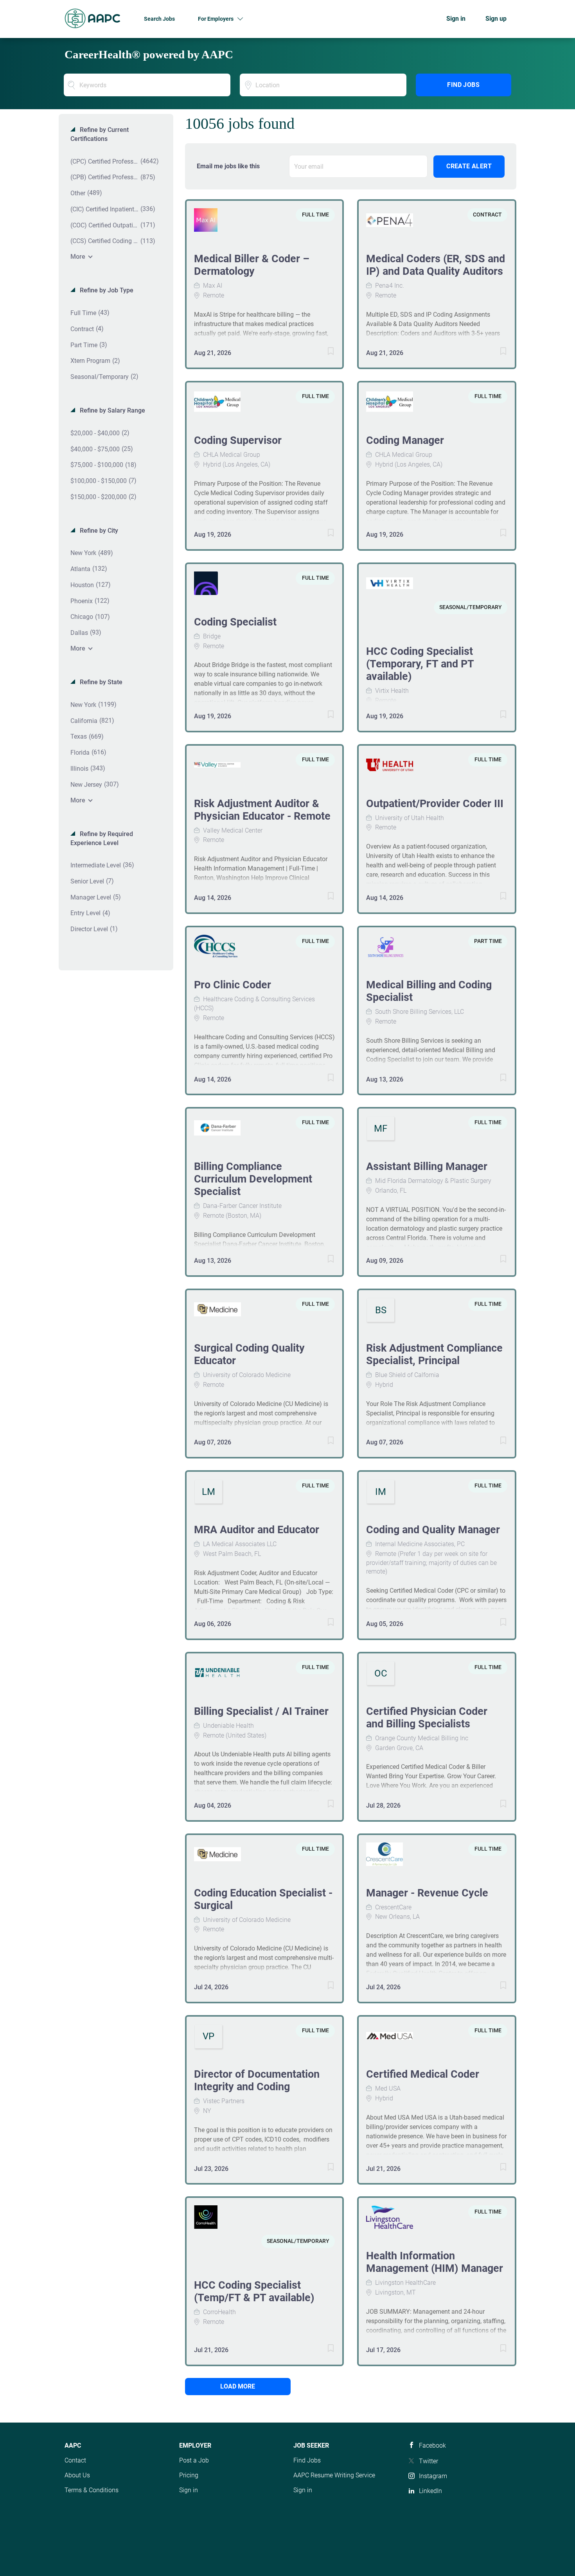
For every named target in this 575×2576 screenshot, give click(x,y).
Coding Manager (405, 440)
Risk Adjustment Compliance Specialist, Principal (434, 1354)
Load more (238, 2386)
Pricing (189, 2475)
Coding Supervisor (238, 440)
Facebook (432, 2445)
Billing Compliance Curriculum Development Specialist (253, 1179)
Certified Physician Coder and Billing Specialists (427, 1718)
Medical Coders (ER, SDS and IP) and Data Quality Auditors (436, 265)
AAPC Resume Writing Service (334, 2475)
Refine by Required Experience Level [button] (102, 838)
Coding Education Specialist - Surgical (263, 1899)
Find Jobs (463, 85)
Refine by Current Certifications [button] (100, 134)
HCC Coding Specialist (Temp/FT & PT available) (254, 2291)
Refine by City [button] (98, 531)
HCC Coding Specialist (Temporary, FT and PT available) (420, 664)
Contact (75, 2460)
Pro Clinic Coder (233, 985)
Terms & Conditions (92, 2490)
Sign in (456, 19)
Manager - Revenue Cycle (427, 1893)
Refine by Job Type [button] (106, 290)
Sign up (496, 19)
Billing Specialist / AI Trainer (261, 1711)
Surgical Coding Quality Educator (249, 1354)
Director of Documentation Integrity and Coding (257, 2080)
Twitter (429, 2461)
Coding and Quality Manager (433, 1530)
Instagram (433, 2476)
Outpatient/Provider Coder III (435, 804)
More (78, 257)
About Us (77, 2475)
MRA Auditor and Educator (257, 1530)
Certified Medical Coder (423, 2074)
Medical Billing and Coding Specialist (429, 991)
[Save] (323, 352)
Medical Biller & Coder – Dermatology (252, 265)
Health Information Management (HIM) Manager (435, 2262)
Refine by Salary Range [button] (112, 410)
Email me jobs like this (228, 166)
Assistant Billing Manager (427, 1166)
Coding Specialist (235, 622)
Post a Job (194, 2460)
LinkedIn (430, 2491)
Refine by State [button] (100, 682)
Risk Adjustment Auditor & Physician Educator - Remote (262, 810)
